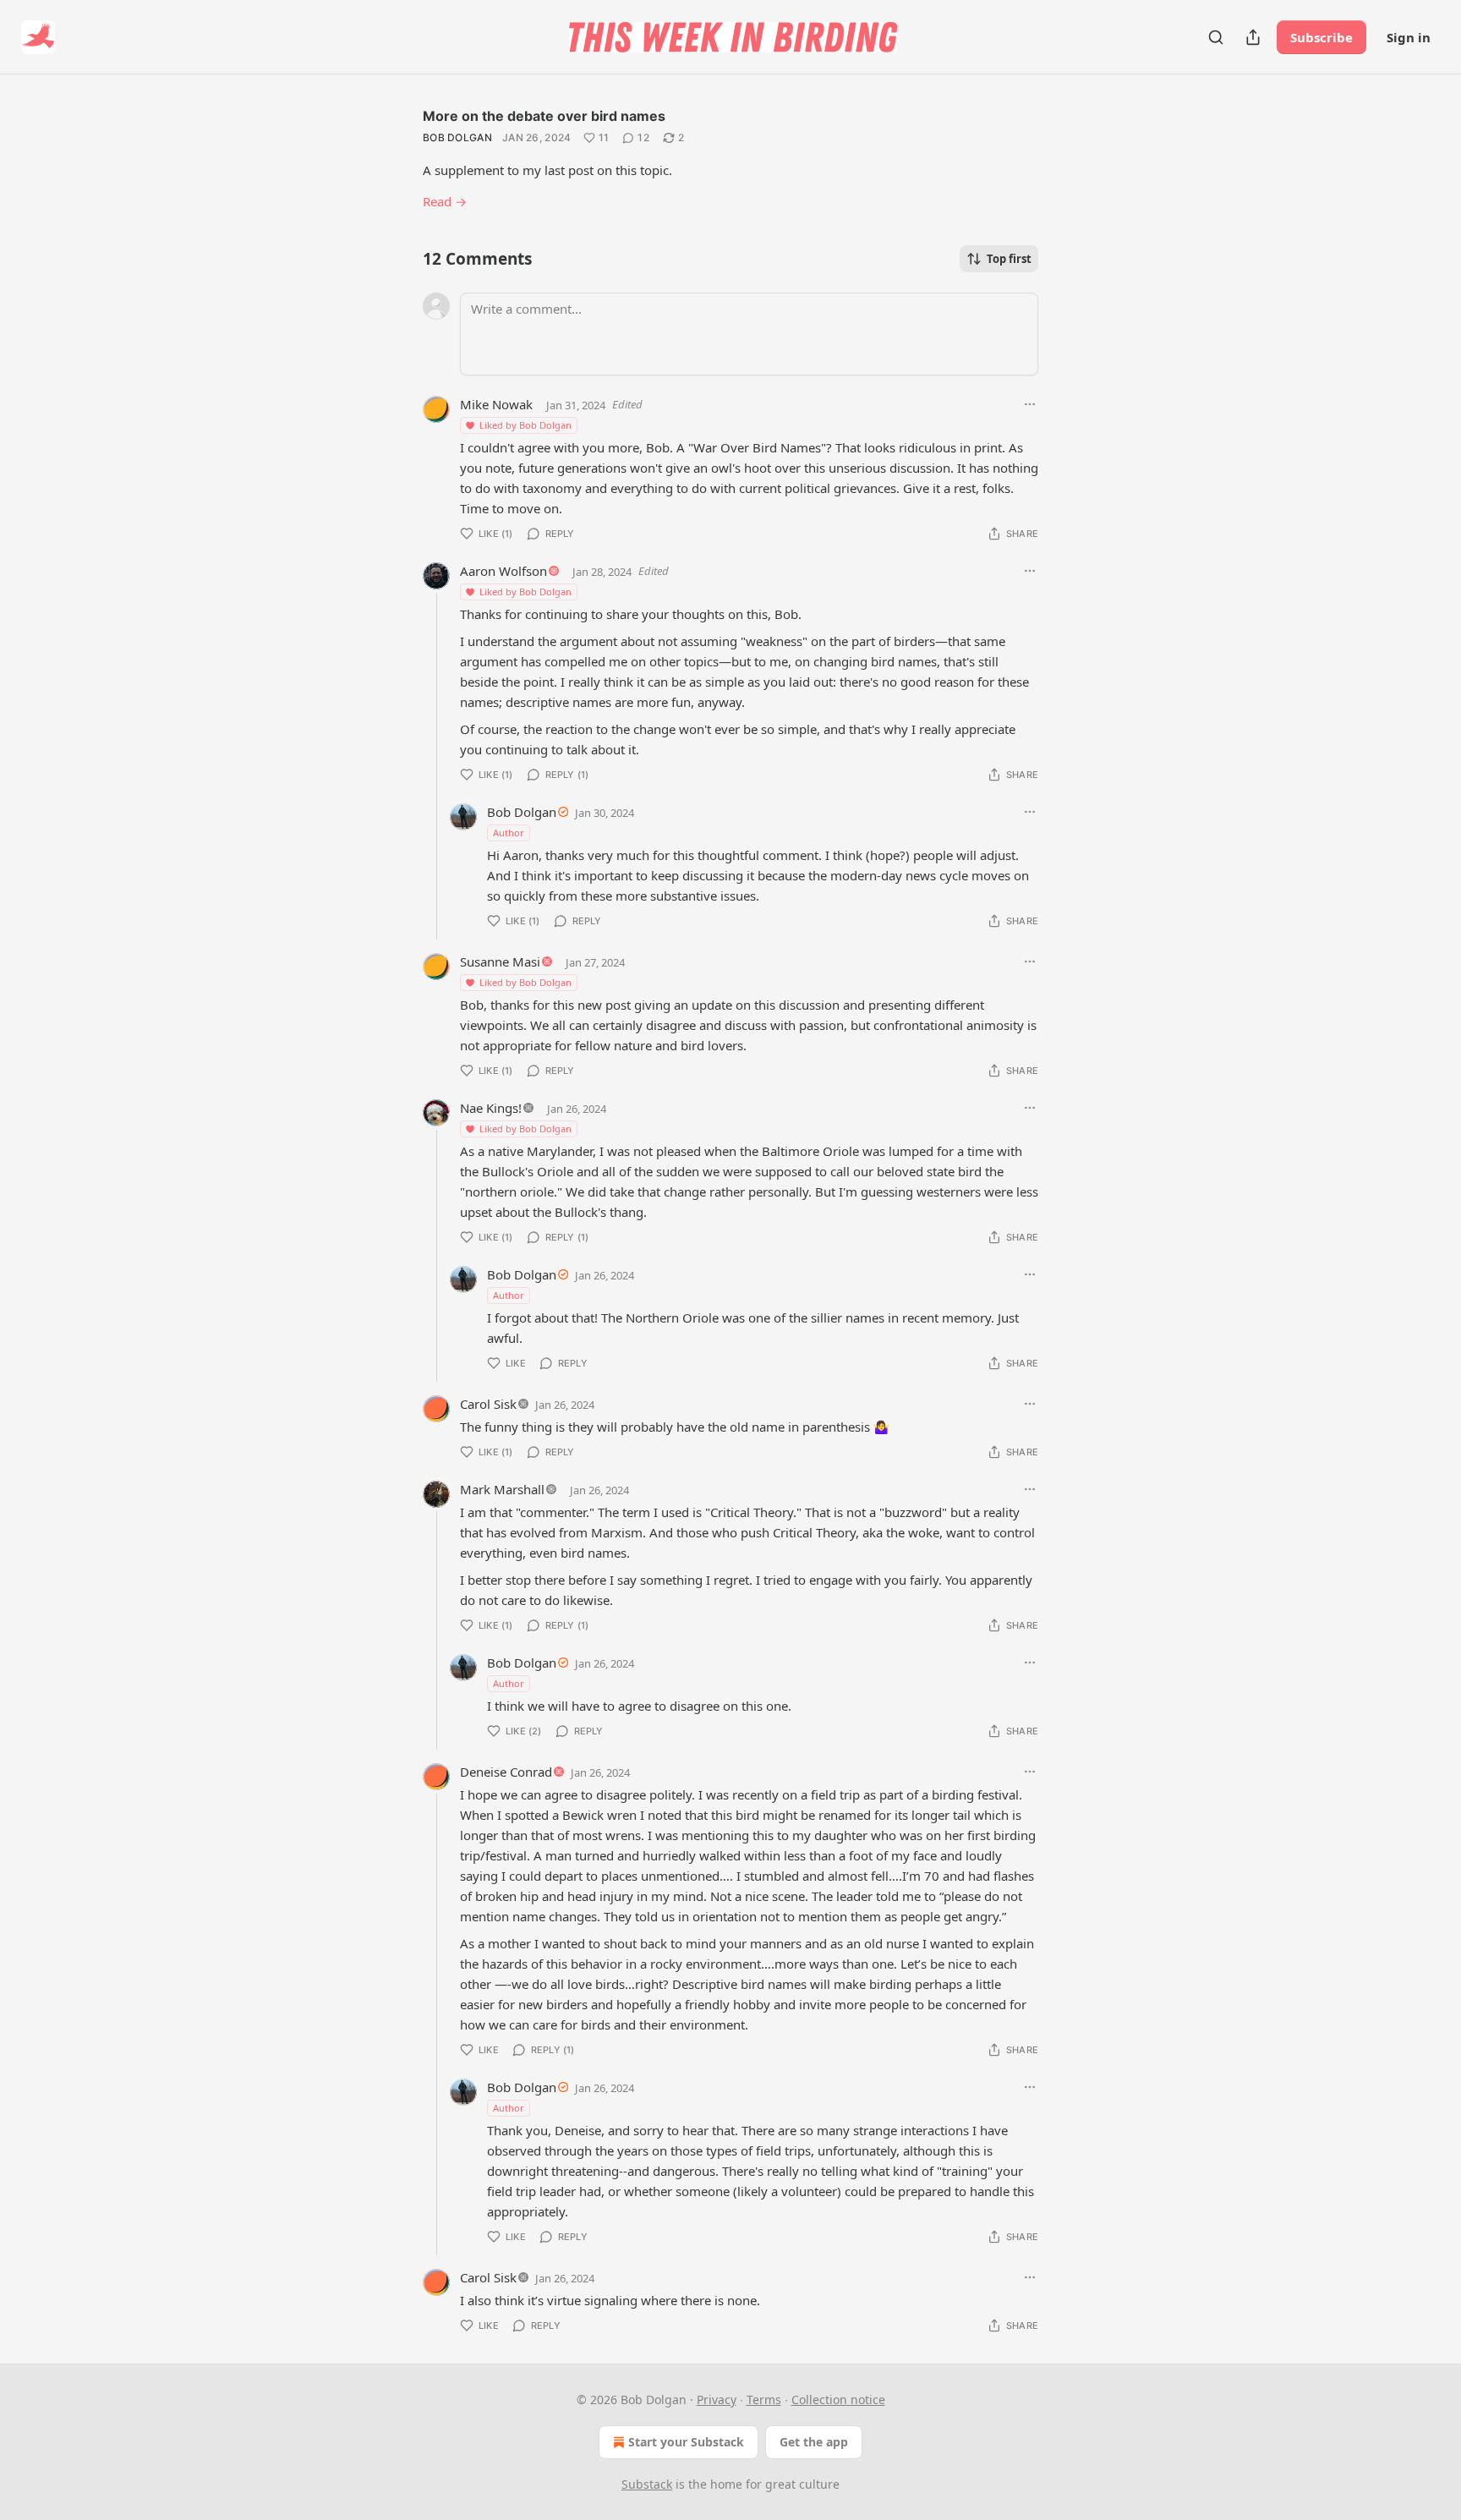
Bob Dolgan (457, 137)
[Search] (1216, 37)
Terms (764, 2399)
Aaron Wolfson (503, 571)
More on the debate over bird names (544, 116)
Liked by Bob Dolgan (525, 425)
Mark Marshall (502, 1489)
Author (509, 833)
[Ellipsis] (1030, 404)
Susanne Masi (500, 961)
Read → (445, 201)
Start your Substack (686, 2442)
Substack (647, 2484)
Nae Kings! (491, 1108)
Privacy (717, 2399)
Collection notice (838, 2399)
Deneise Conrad (506, 1772)
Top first (1009, 259)
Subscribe (1321, 37)
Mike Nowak (496, 404)
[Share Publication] (1253, 37)
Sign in (1409, 37)
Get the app (814, 2442)
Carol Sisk (488, 1404)
